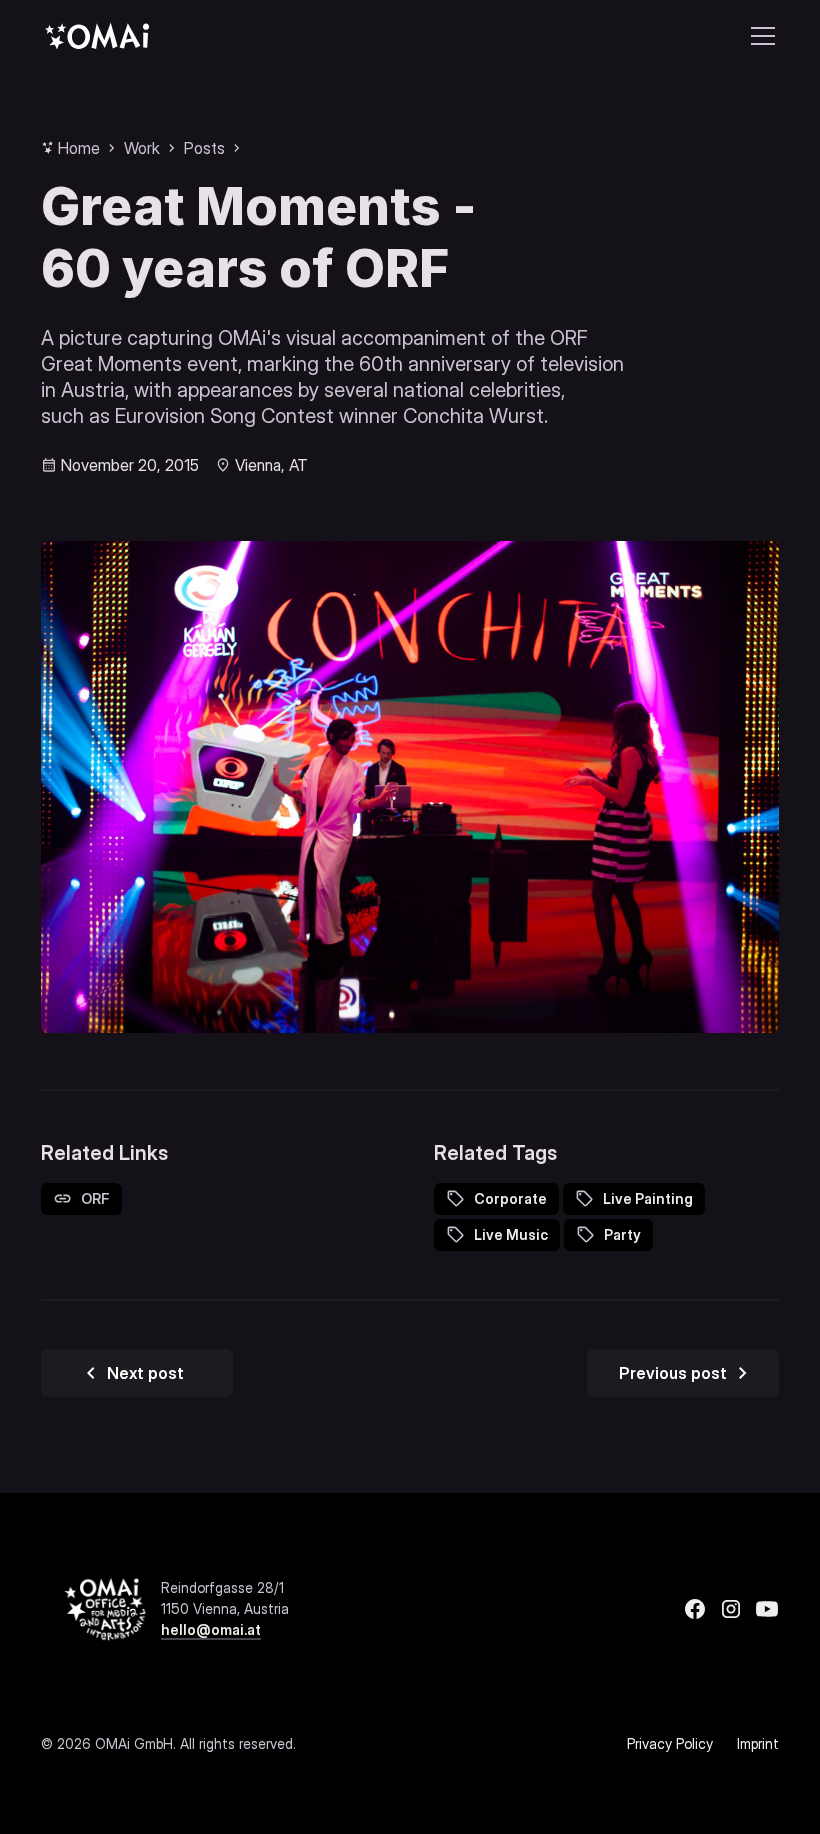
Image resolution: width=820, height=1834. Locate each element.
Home (79, 148)
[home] (97, 35)
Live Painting (648, 1198)
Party (622, 1234)
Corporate (510, 1198)
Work (142, 148)
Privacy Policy (670, 1743)
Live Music (511, 1234)
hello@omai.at (211, 1629)
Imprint (758, 1743)
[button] (759, 36)
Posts (204, 148)
